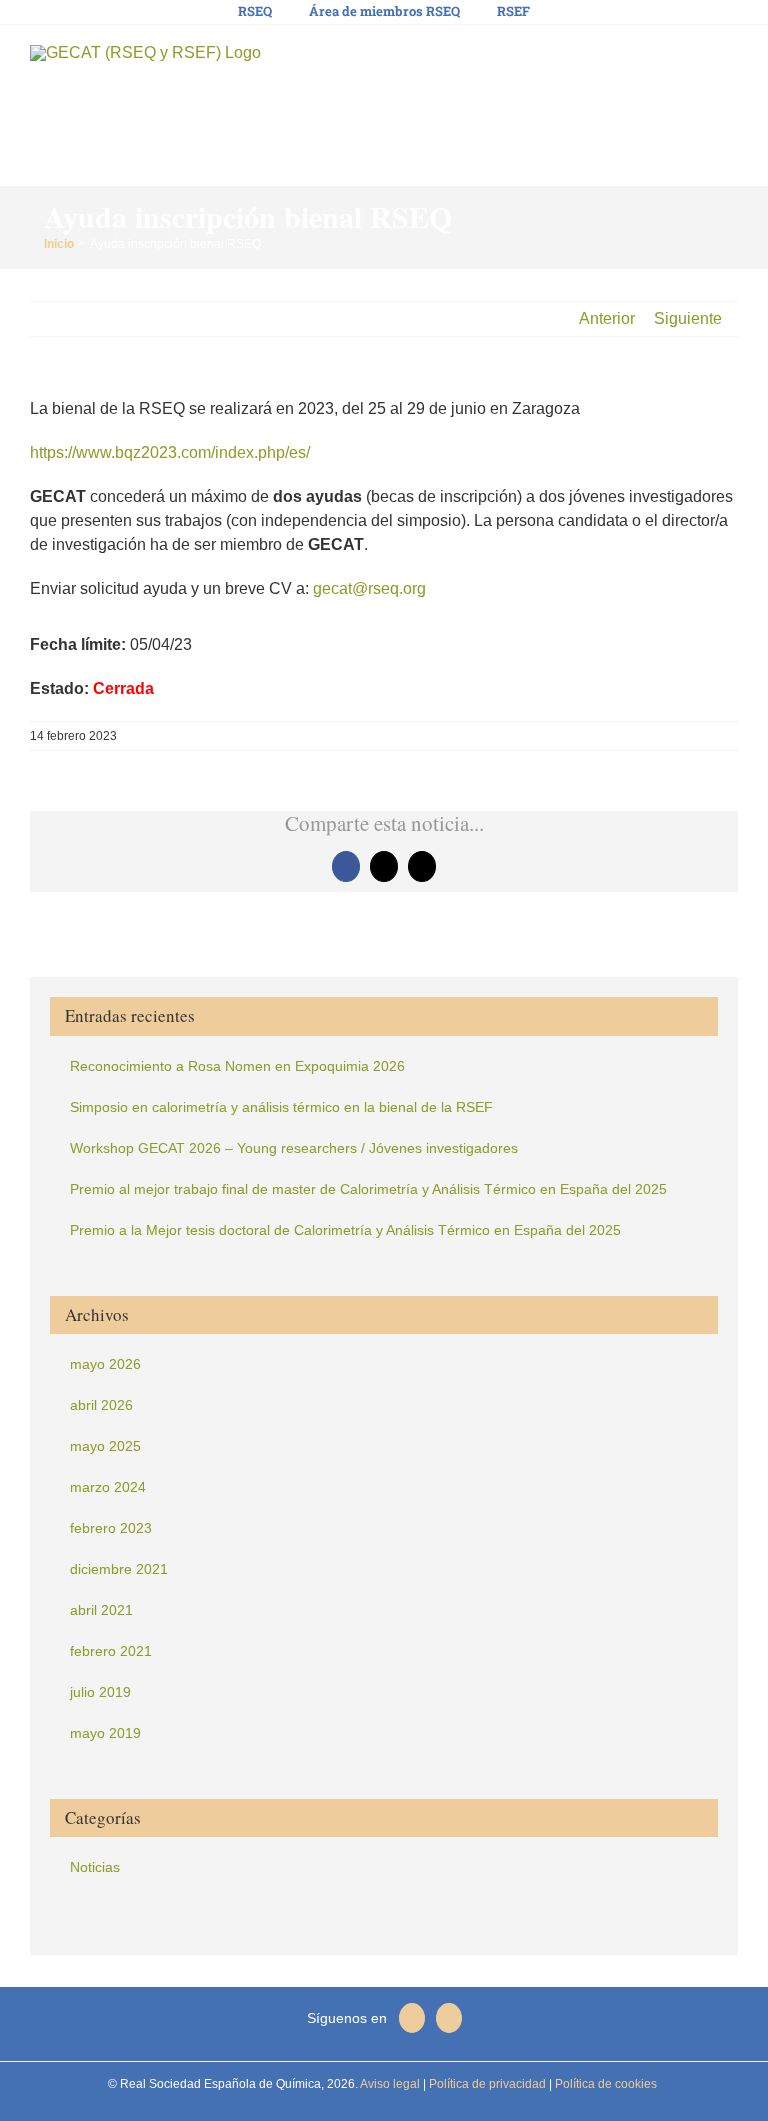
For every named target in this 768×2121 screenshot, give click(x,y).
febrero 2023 (111, 1528)
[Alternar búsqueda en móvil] (694, 60)
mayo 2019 (105, 1733)
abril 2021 (101, 1610)
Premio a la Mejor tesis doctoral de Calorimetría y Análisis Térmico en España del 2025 (345, 1230)
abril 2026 (101, 1405)
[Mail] (449, 2018)
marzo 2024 (108, 1487)
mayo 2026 (105, 1364)
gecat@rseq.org (369, 588)
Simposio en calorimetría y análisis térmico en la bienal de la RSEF (281, 1107)
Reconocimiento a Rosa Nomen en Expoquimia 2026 (237, 1066)
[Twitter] (412, 2018)
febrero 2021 (111, 1651)
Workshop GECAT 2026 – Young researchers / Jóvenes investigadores (294, 1148)
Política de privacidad (486, 2084)
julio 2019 (100, 1692)
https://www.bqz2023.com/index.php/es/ (170, 452)
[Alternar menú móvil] (730, 60)
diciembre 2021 (119, 1569)
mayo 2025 (105, 1446)
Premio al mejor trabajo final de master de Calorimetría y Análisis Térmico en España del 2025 (368, 1189)
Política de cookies (604, 2084)
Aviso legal (390, 2084)
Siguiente (688, 318)
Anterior (607, 318)
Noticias (95, 1867)
